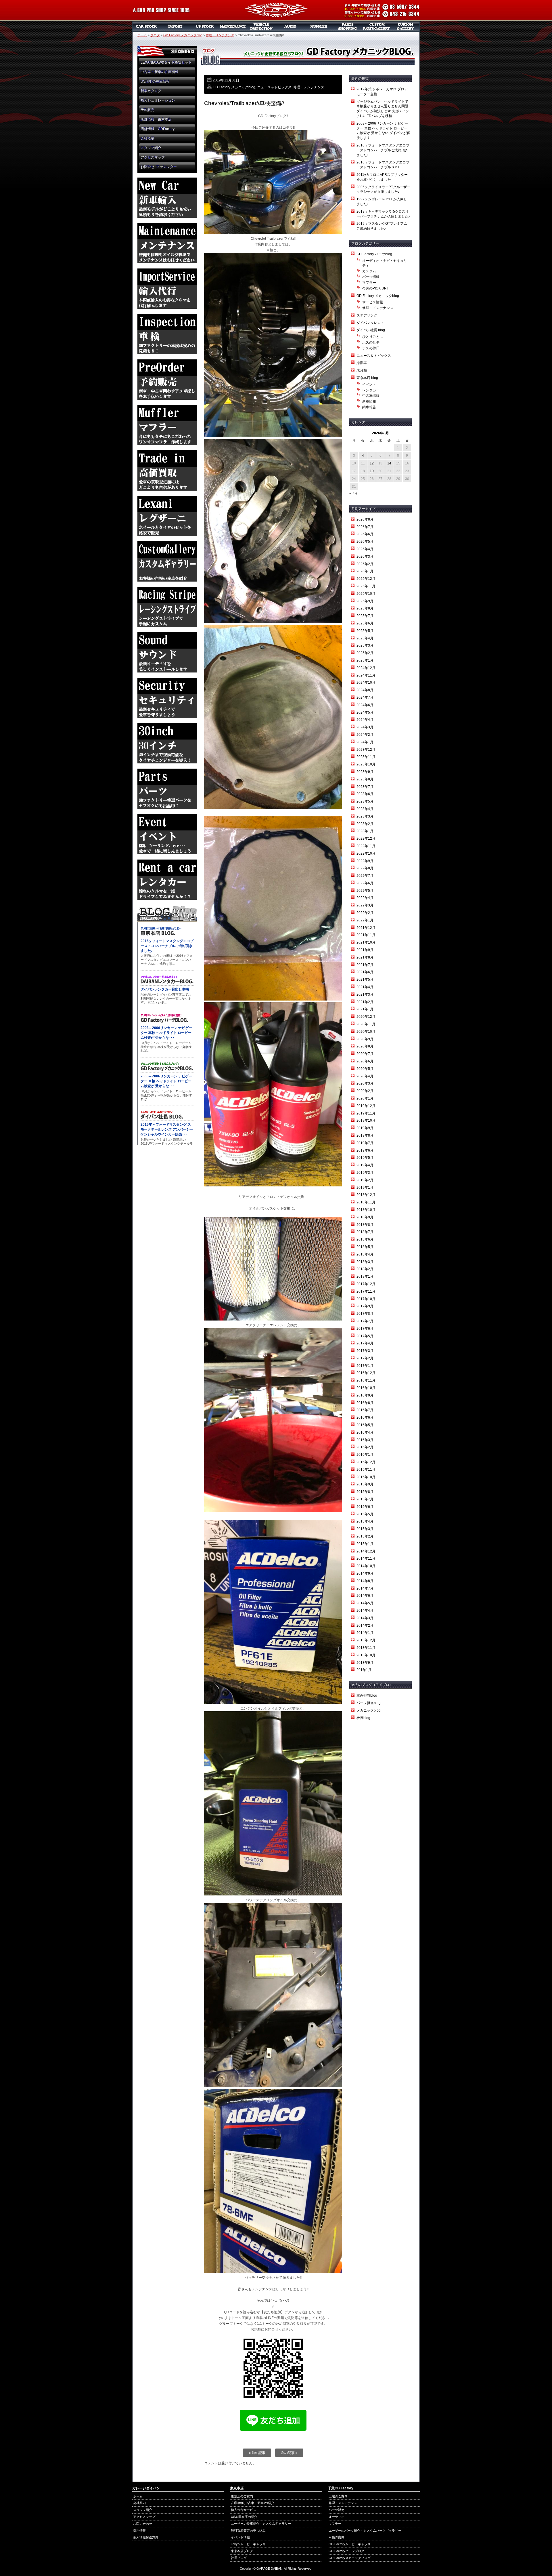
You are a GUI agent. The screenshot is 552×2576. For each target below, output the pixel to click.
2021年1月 (365, 1009)
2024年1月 (365, 742)
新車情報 (369, 401)
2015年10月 (366, 1477)
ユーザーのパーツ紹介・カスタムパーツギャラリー (365, 2531)
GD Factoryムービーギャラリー (351, 2544)
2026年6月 (365, 534)
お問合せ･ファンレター (159, 167)
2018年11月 (366, 1202)
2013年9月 (365, 1663)
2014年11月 (366, 1558)
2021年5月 (365, 980)
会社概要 (147, 138)
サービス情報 (373, 302)
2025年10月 (366, 594)
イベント (369, 384)
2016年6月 (365, 1417)
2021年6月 (365, 972)
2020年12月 (366, 1017)
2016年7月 (365, 1410)
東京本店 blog (367, 378)
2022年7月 (365, 876)
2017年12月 (366, 1284)
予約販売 (147, 110)
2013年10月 (366, 1655)
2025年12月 (366, 579)
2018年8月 (365, 1225)
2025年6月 (365, 623)
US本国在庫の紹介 (244, 2517)
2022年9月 (365, 861)
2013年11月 (366, 1648)
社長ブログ (239, 2558)
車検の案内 (337, 2537)
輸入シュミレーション (158, 100)
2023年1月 (365, 831)
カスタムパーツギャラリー (377, 26)
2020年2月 (365, 1091)
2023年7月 (365, 787)
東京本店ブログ (242, 2551)
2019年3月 (365, 1173)
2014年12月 (366, 1551)
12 (372, 463)
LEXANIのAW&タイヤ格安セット (166, 62)
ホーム (142, 35)
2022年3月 (365, 905)
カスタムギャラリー (405, 26)
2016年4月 (365, 1432)
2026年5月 (365, 542)
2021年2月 (365, 1002)
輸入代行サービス (244, 2510)
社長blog (363, 1718)
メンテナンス (233, 26)
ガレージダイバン (276, 11)
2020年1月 (365, 1098)
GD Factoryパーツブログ (346, 2551)
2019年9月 (365, 1128)
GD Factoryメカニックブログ (350, 2558)
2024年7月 (365, 698)
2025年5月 (365, 631)
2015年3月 (365, 1529)
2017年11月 (366, 1291)
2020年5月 (365, 1069)
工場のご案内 (338, 2496)
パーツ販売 (348, 26)
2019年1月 (365, 1188)
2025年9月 (365, 601)
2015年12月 (366, 1462)
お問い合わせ (143, 2524)
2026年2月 (365, 564)
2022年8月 (365, 868)
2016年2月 (365, 1447)
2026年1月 (365, 571)
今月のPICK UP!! (375, 288)
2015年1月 (365, 1544)
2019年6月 (365, 1150)
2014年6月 (365, 1596)
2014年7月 (365, 1588)
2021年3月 (365, 994)
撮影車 (362, 363)
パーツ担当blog (369, 1703)
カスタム (369, 271)
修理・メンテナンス (220, 35)
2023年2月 (365, 824)
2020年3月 (365, 1083)
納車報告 (369, 407)
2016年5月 (365, 1425)
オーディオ (290, 26)
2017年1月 (365, 1366)
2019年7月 (365, 1143)
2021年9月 (365, 950)
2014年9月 (365, 1573)
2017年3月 (365, 1351)
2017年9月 (365, 1306)
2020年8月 (365, 1046)
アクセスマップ (153, 157)
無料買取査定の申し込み (248, 2531)
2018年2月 (365, 1269)
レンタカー (371, 390)
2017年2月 (365, 1358)
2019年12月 (366, 1106)
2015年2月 (365, 1536)
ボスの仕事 (371, 342)
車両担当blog (367, 1695)
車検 (262, 26)
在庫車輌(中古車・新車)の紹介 (253, 2503)
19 (372, 471)
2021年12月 (366, 928)
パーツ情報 (371, 277)
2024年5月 (365, 712)
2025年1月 (365, 660)
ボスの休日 (371, 348)
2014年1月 (365, 1633)
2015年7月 (365, 1499)
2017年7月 (365, 1321)
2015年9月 (365, 1484)
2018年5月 (365, 1247)
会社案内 (139, 2503)
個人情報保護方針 (146, 2537)
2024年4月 (365, 720)
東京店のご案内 (242, 2496)
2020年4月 (365, 1076)
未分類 (362, 370)
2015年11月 (366, 1470)
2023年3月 (365, 816)
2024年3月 (365, 727)
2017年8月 (365, 1314)
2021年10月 (366, 942)
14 (389, 463)
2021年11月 (366, 935)
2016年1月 (365, 1455)
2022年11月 (366, 846)
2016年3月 (365, 1440)
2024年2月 (365, 735)
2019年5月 (365, 1158)
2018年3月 (365, 1262)
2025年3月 (365, 645)
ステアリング (367, 315)
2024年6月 (365, 705)
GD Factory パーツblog (374, 254)
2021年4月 (365, 987)
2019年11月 (366, 1113)
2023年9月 (365, 772)
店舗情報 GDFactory (158, 129)
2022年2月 (365, 913)
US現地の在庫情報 (155, 81)
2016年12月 (366, 1373)
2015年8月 (365, 1492)
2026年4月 (365, 549)
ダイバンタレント (370, 323)
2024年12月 (366, 668)
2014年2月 (365, 1626)
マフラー (319, 26)
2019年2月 (365, 1180)
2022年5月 (365, 891)
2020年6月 (365, 1061)
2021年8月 (365, 957)
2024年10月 (366, 683)
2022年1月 (365, 920)
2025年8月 (365, 608)
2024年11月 (366, 675)
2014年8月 (365, 1581)
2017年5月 (365, 1336)
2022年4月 (365, 898)
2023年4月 (365, 809)
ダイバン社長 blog (371, 330)
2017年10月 (366, 1299)
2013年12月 (366, 1640)
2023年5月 (365, 801)
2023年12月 (366, 750)
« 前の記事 (257, 2453)
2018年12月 (366, 1195)
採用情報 (139, 2531)
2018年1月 (365, 1276)
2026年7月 (365, 527)
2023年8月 (365, 779)
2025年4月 (365, 638)
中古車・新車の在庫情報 (160, 72)
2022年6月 (365, 883)
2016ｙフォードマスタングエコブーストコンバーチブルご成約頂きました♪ (383, 150)
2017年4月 (365, 1343)
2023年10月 (366, 764)
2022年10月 (366, 853)
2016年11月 (366, 1380)
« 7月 (353, 494)
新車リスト (175, 26)
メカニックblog (369, 1710)
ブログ (155, 35)
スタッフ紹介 (151, 148)
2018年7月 (365, 1232)
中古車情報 (371, 396)
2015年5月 (365, 1514)
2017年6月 (365, 1329)
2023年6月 (365, 794)
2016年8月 (365, 1403)
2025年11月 (366, 586)
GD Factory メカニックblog (183, 35)
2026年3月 (365, 557)
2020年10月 (366, 1032)
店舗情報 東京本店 (156, 119)
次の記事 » (289, 2453)
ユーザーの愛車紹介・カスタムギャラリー (261, 2524)
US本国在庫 (204, 26)
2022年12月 (366, 839)
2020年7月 (365, 1054)
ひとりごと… (373, 337)
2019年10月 (366, 1121)
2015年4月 (365, 1521)
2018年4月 (365, 1254)
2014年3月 (365, 1618)
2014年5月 (365, 1603)
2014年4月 (365, 1611)
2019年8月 (365, 1135)
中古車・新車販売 (147, 26)
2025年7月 (365, 616)
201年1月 (364, 1670)
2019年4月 (365, 1165)
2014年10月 (366, 1566)
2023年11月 (366, 757)
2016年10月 (366, 1388)
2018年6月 (365, 1239)
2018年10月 (366, 1210)
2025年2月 (365, 653)
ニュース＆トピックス (274, 87)
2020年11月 (366, 1024)
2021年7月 (365, 965)
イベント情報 (240, 2537)
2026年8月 (365, 519)
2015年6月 (365, 1507)
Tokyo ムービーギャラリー (250, 2544)
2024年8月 (365, 690)
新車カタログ (151, 91)
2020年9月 (365, 1039)
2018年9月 (365, 1217)
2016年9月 (365, 1395)
